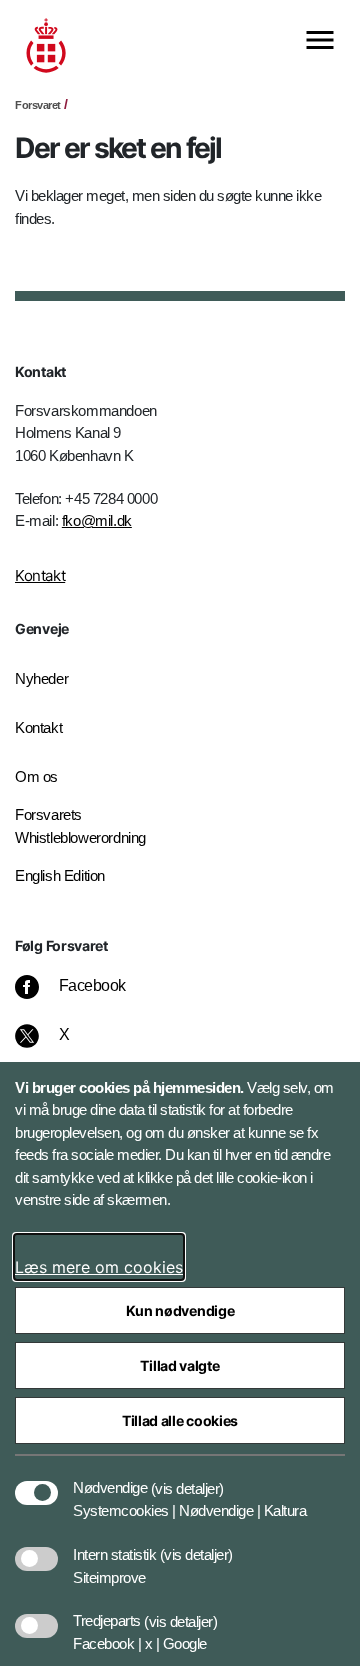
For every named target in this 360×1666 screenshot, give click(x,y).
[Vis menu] (320, 41)
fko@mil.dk (97, 520)
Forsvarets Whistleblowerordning (80, 826)
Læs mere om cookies (99, 1267)
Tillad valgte (179, 1365)
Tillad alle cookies (180, 1420)
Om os (36, 776)
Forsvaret (38, 105)
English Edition (60, 875)
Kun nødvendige (180, 1310)
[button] (187, 1478)
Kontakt (40, 575)
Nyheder (41, 678)
